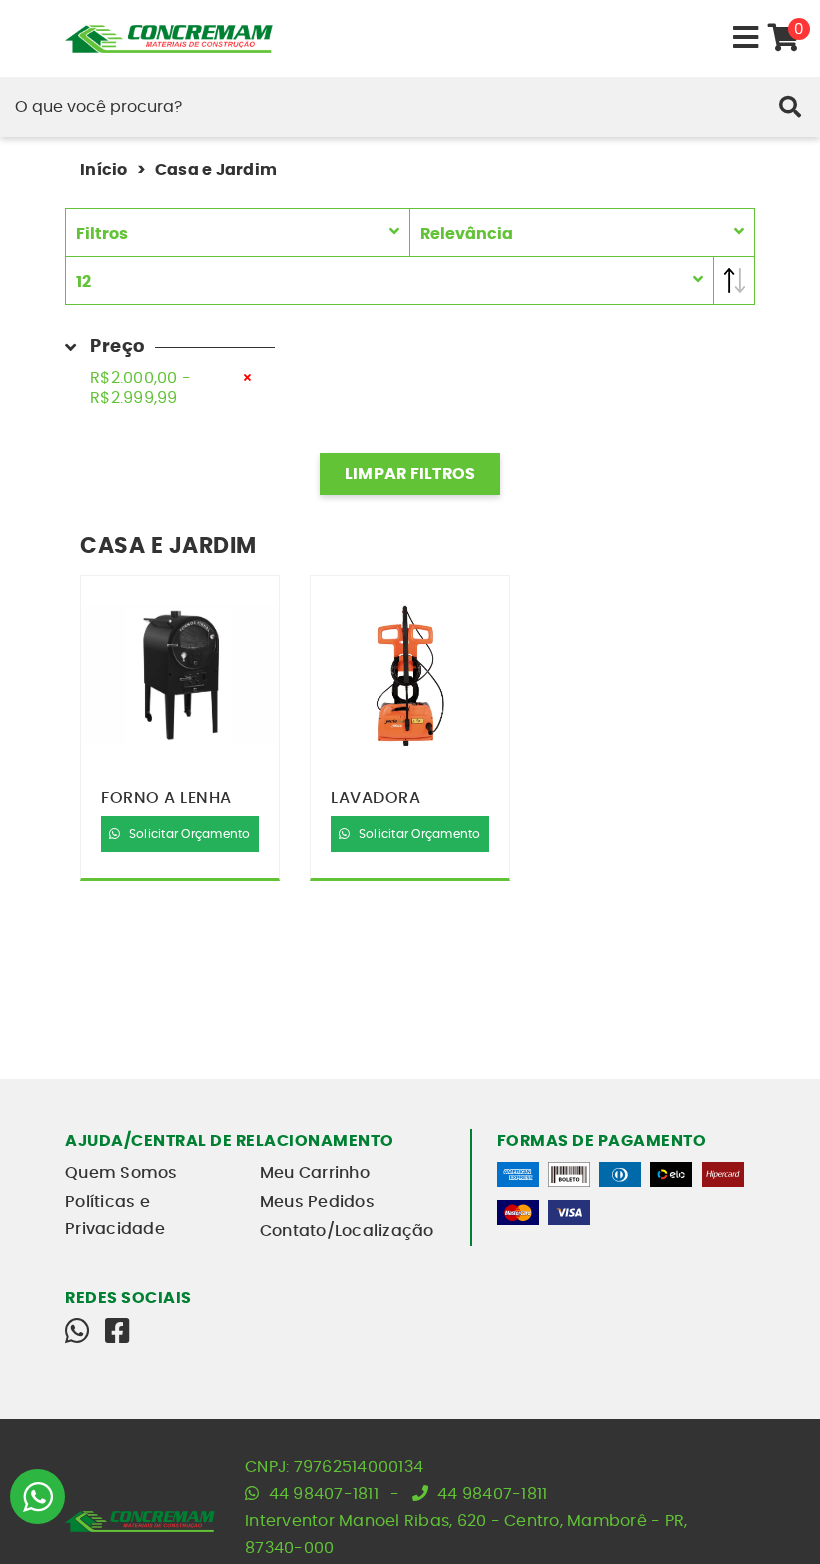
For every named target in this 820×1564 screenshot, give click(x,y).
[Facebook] (117, 1332)
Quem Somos (121, 1173)
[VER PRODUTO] (180, 676)
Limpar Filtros (410, 474)
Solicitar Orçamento (188, 834)
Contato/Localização (347, 1231)
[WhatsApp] (77, 1332)
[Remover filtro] (247, 377)
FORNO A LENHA (166, 798)
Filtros (102, 234)
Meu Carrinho (315, 1173)
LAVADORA (375, 798)
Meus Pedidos (317, 1202)
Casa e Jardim (216, 170)
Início (104, 170)
